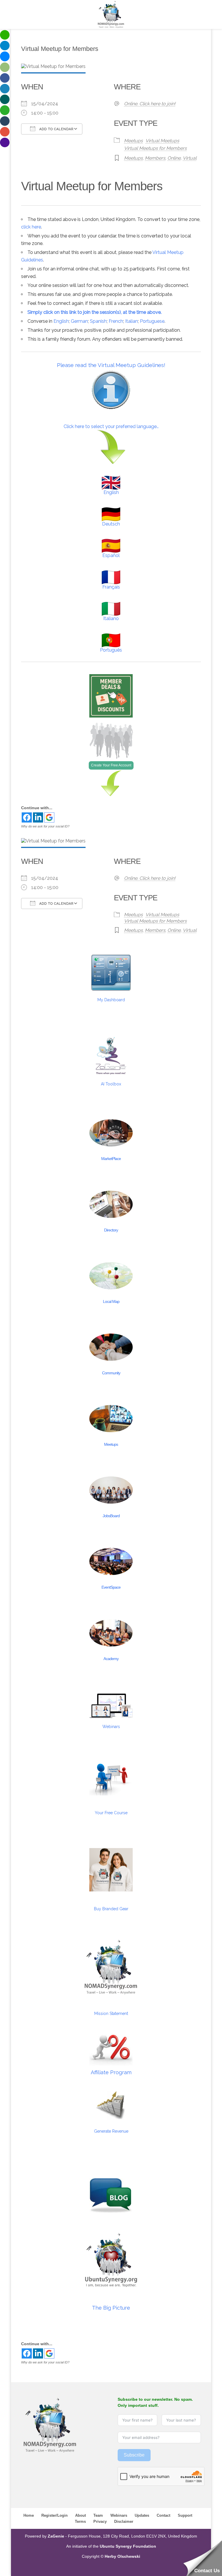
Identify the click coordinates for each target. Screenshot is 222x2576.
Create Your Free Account (111, 765)
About (81, 2515)
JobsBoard (111, 1516)
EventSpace (111, 1587)
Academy (111, 1659)
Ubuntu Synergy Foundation (128, 2546)
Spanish (98, 321)
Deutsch (111, 524)
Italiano (111, 618)
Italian (132, 321)
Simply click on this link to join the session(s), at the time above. (95, 312)
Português (111, 650)
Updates (142, 2515)
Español (111, 555)
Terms (80, 2521)
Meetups (133, 141)
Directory (111, 1230)
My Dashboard (111, 1000)
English (61, 321)
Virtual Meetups (162, 141)
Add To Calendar (56, 129)
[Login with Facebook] (27, 817)
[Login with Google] (49, 817)
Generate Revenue (111, 2131)
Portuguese (152, 321)
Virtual (190, 158)
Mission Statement (111, 2013)
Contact (163, 2515)
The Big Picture (111, 2308)
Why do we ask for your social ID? (45, 826)
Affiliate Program (111, 2072)
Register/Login (54, 2515)
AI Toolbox (111, 1084)
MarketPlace (111, 1159)
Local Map (111, 1301)
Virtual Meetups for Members (155, 148)
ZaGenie (56, 2536)
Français (111, 587)
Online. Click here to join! (150, 104)
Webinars (111, 1727)
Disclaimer (124, 2521)
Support (185, 2515)
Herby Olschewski (122, 2556)
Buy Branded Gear (111, 1909)
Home (29, 2515)
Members (155, 158)
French (116, 321)
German (79, 321)
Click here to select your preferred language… (111, 426)
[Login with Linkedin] (38, 817)
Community (111, 1373)
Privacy (100, 2521)
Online (174, 158)
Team (98, 2515)
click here (31, 227)
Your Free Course (111, 1813)
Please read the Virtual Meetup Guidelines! (111, 365)
